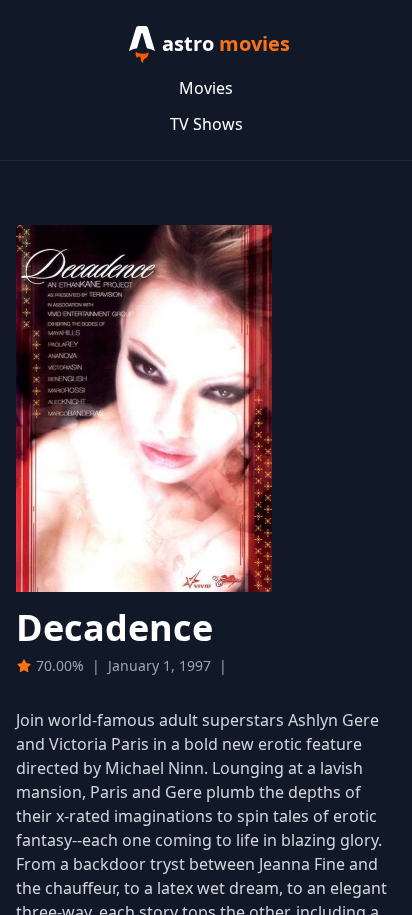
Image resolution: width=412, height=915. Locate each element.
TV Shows (206, 124)
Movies (206, 88)
